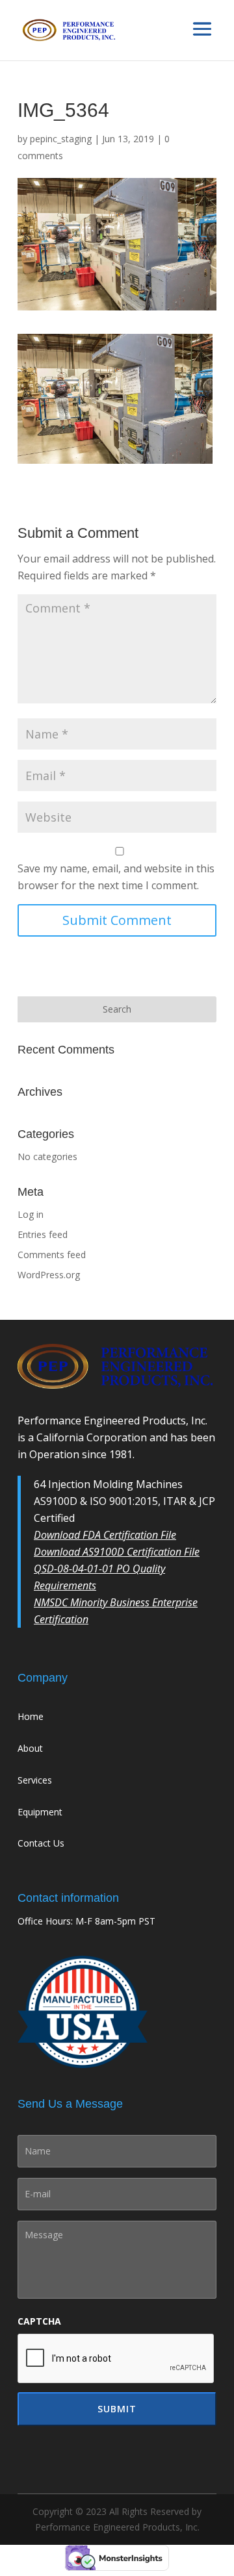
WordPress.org (49, 1275)
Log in (31, 1214)
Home (31, 1716)
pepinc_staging (61, 139)
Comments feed (52, 1255)
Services (35, 1780)
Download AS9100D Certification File (117, 1552)
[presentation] (116, 2359)
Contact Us (41, 1843)
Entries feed (43, 1234)
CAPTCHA (39, 2321)
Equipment (40, 1812)
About (30, 1748)
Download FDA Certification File (105, 1535)
